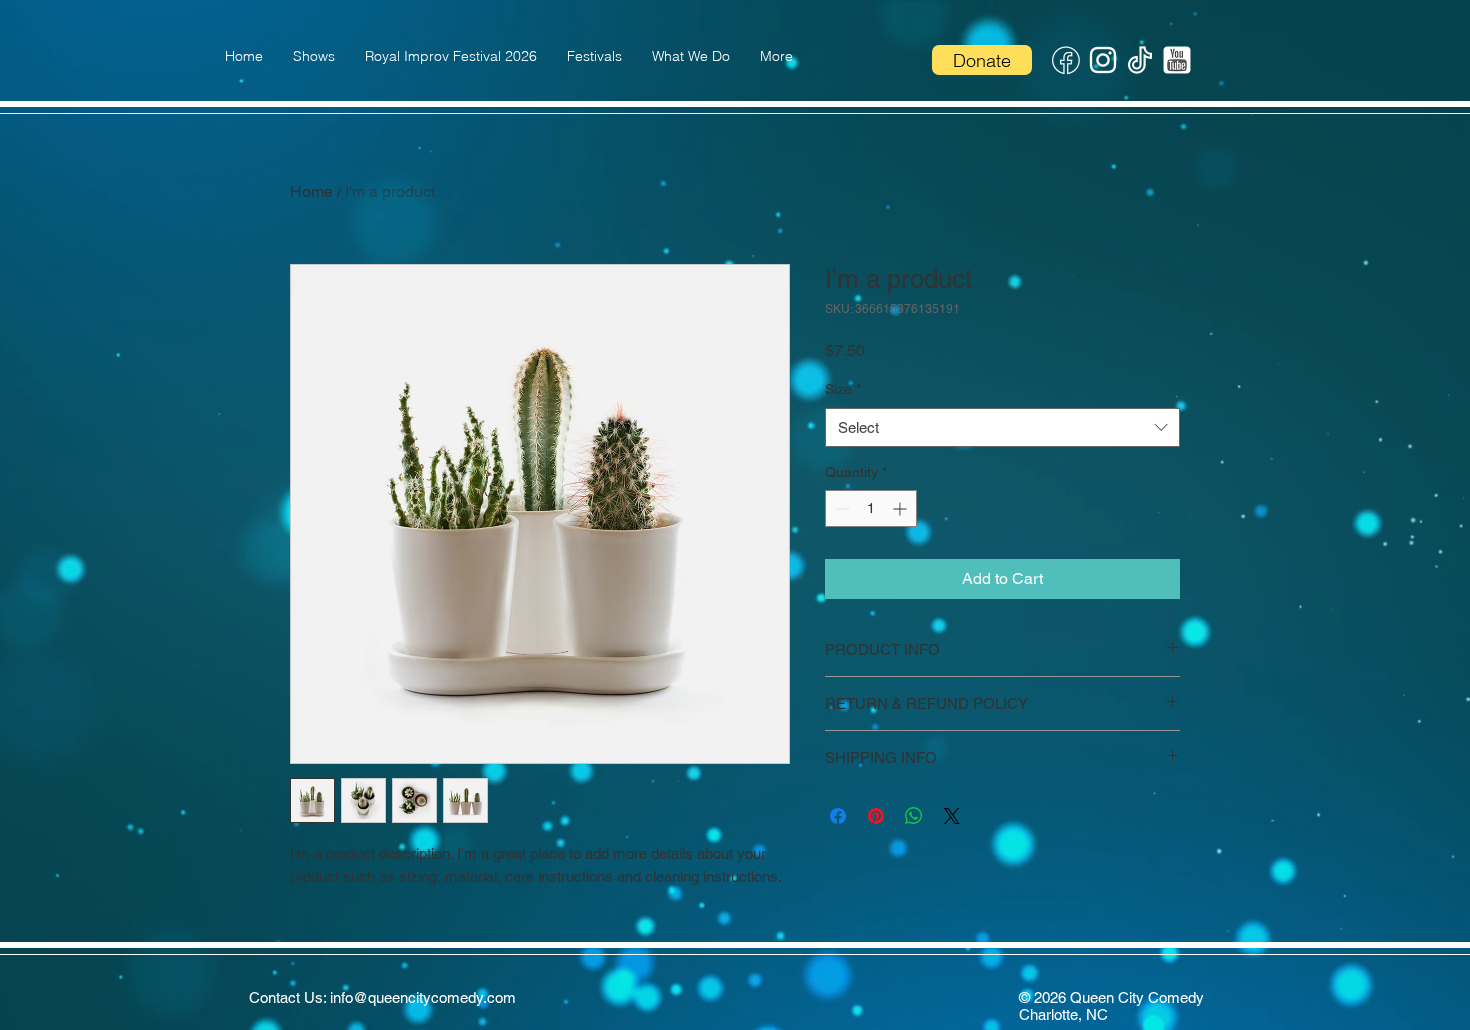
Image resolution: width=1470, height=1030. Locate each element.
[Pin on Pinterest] (876, 816)
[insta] (1103, 60)
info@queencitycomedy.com (423, 997)
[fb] (1066, 60)
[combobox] (1002, 427)
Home (311, 191)
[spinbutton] (871, 508)
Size (843, 389)
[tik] (1140, 60)
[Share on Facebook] (838, 816)
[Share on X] (952, 816)
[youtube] (1177, 60)
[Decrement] (840, 508)
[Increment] (901, 508)
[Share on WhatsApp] (914, 816)
